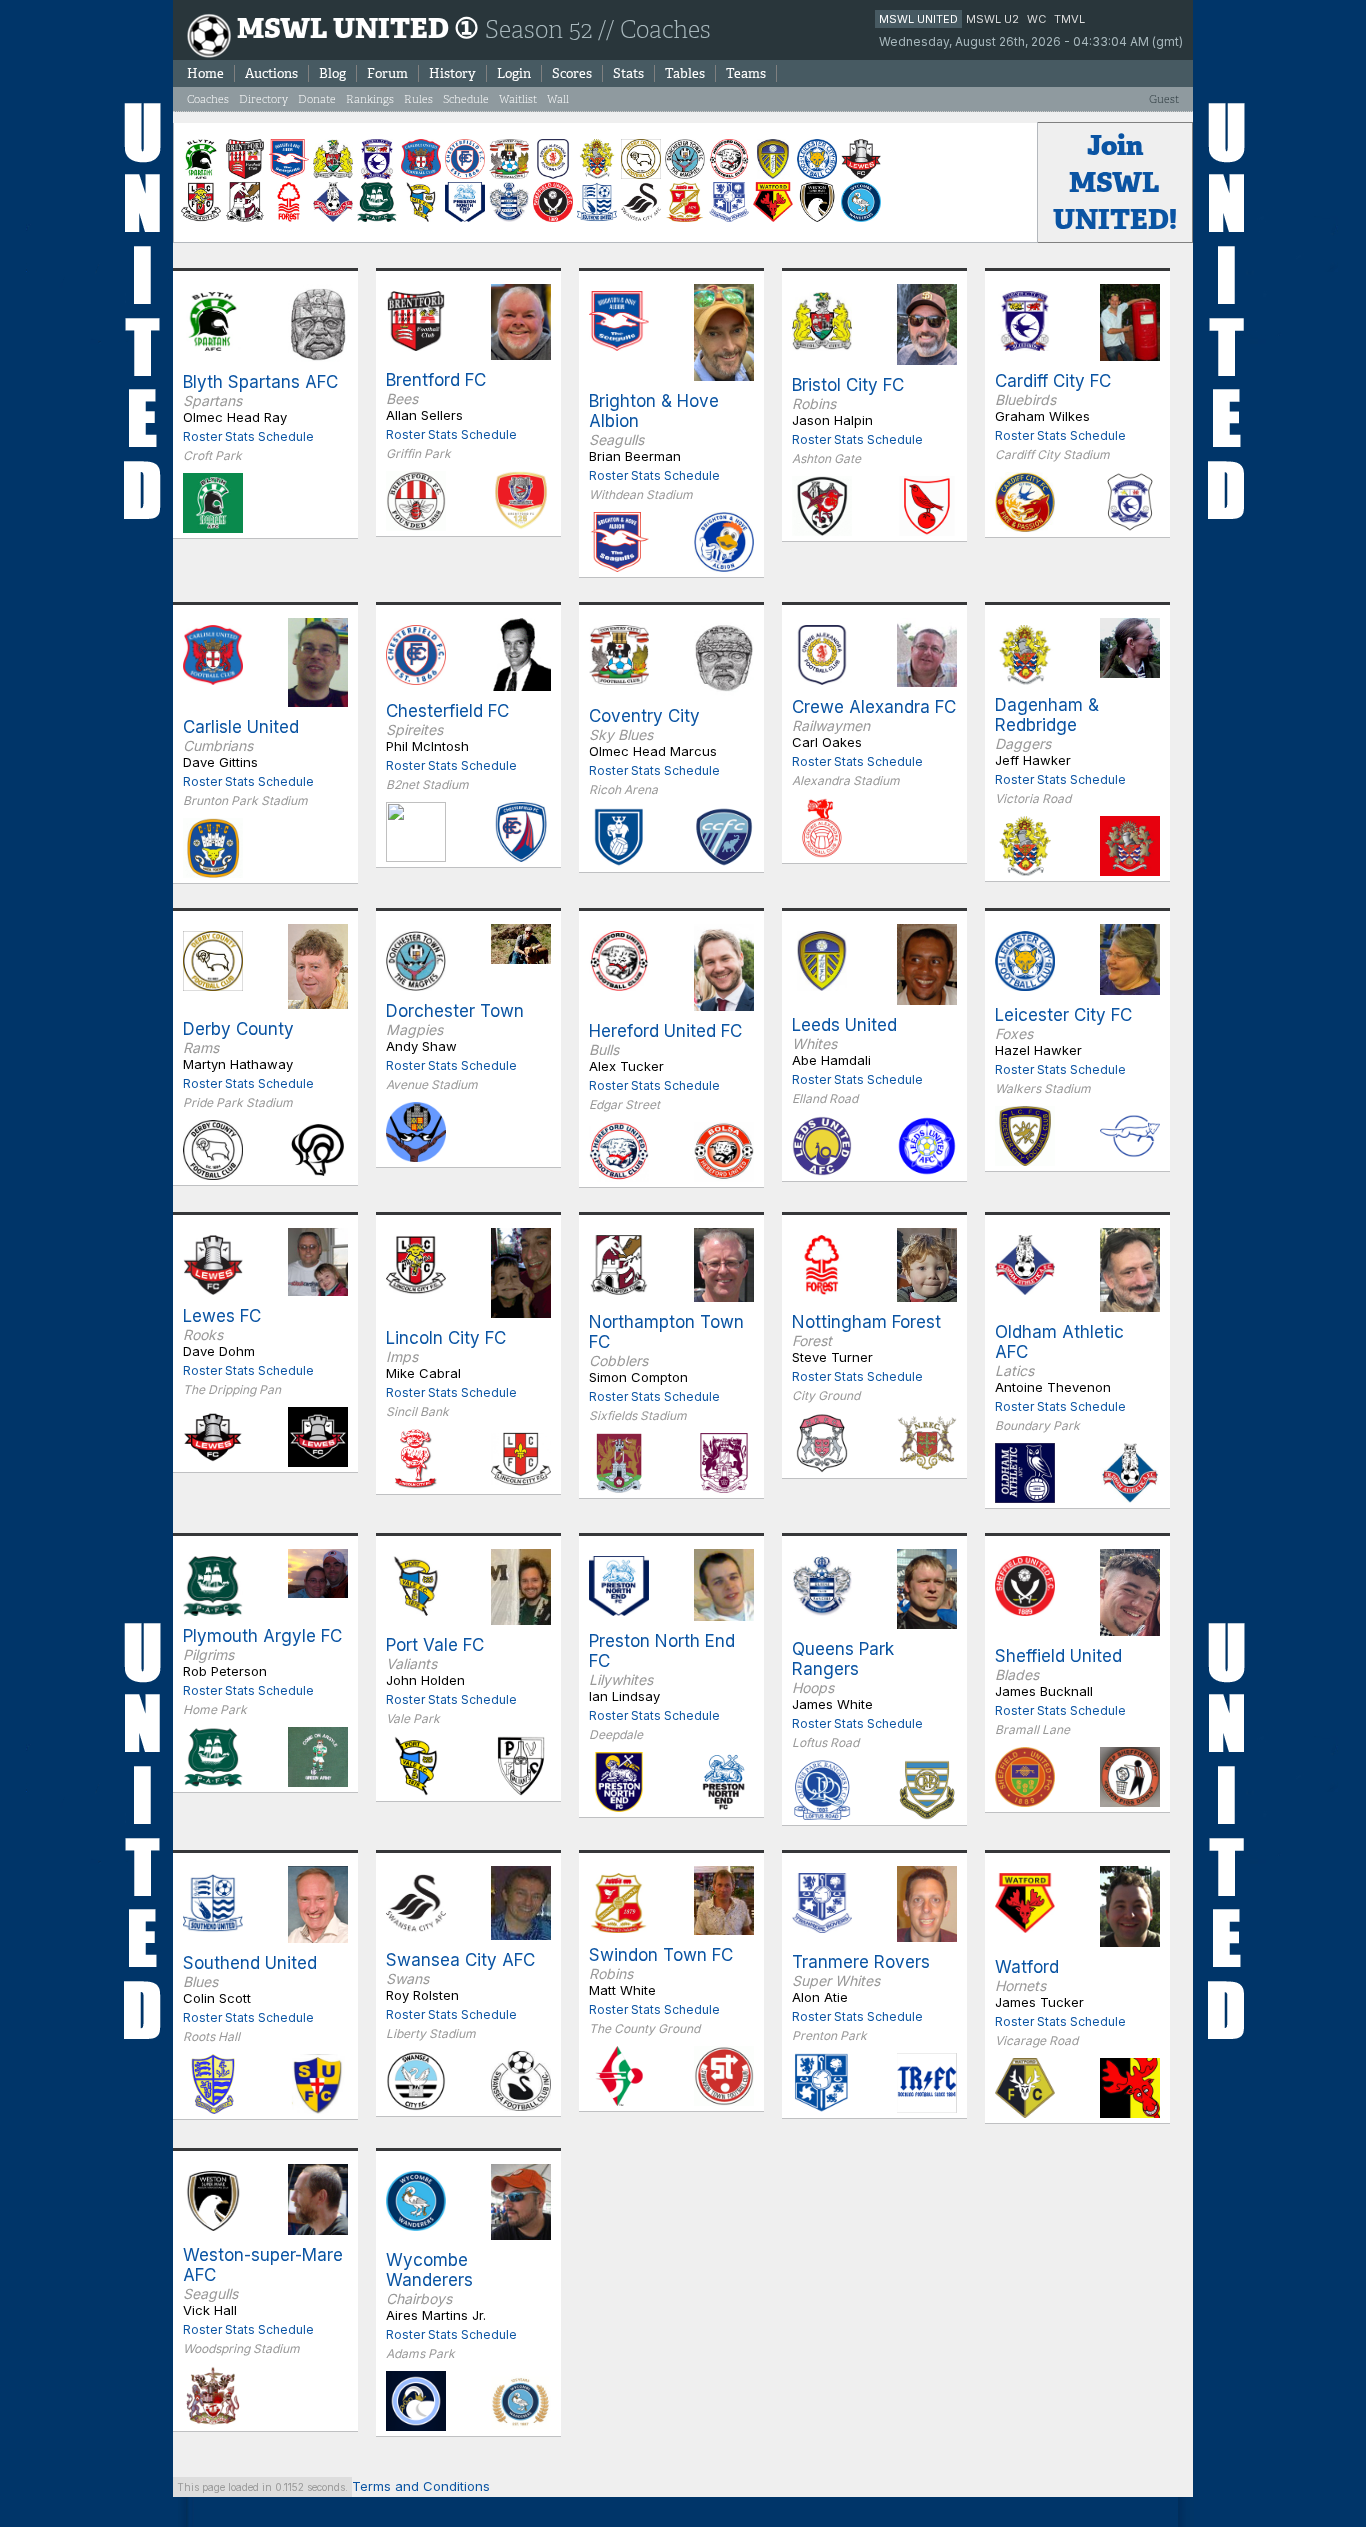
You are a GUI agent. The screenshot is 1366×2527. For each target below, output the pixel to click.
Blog (332, 73)
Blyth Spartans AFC (260, 382)
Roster (202, 436)
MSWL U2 (992, 19)
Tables (685, 73)
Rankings (370, 99)
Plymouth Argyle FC (262, 1636)
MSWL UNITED (918, 19)
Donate (317, 99)
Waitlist (518, 99)
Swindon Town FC (661, 1955)
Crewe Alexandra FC (874, 707)
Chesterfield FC (447, 711)
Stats (628, 73)
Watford (1027, 1967)
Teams (746, 73)
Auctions (271, 73)
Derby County (238, 1029)
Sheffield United (1058, 1656)
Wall (558, 99)
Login (514, 73)
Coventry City (644, 716)
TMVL (1069, 19)
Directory (263, 99)
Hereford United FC (665, 1031)
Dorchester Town (455, 1011)
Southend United (250, 1963)
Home (205, 73)
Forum (387, 73)
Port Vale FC (435, 1645)
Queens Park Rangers (843, 1659)
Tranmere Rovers (861, 1962)
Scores (572, 73)
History (452, 73)
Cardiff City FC (1053, 381)
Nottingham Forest (866, 1322)
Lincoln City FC (446, 1338)
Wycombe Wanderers (429, 2270)
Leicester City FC (1063, 1015)
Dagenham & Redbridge (1047, 715)
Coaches (208, 99)
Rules (418, 99)
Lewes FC (222, 1316)
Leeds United (844, 1025)
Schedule (466, 99)
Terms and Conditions (421, 2486)
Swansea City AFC (460, 1960)
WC (1036, 19)
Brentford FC (436, 380)
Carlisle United (241, 727)
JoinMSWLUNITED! (1115, 182)
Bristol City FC (848, 385)
